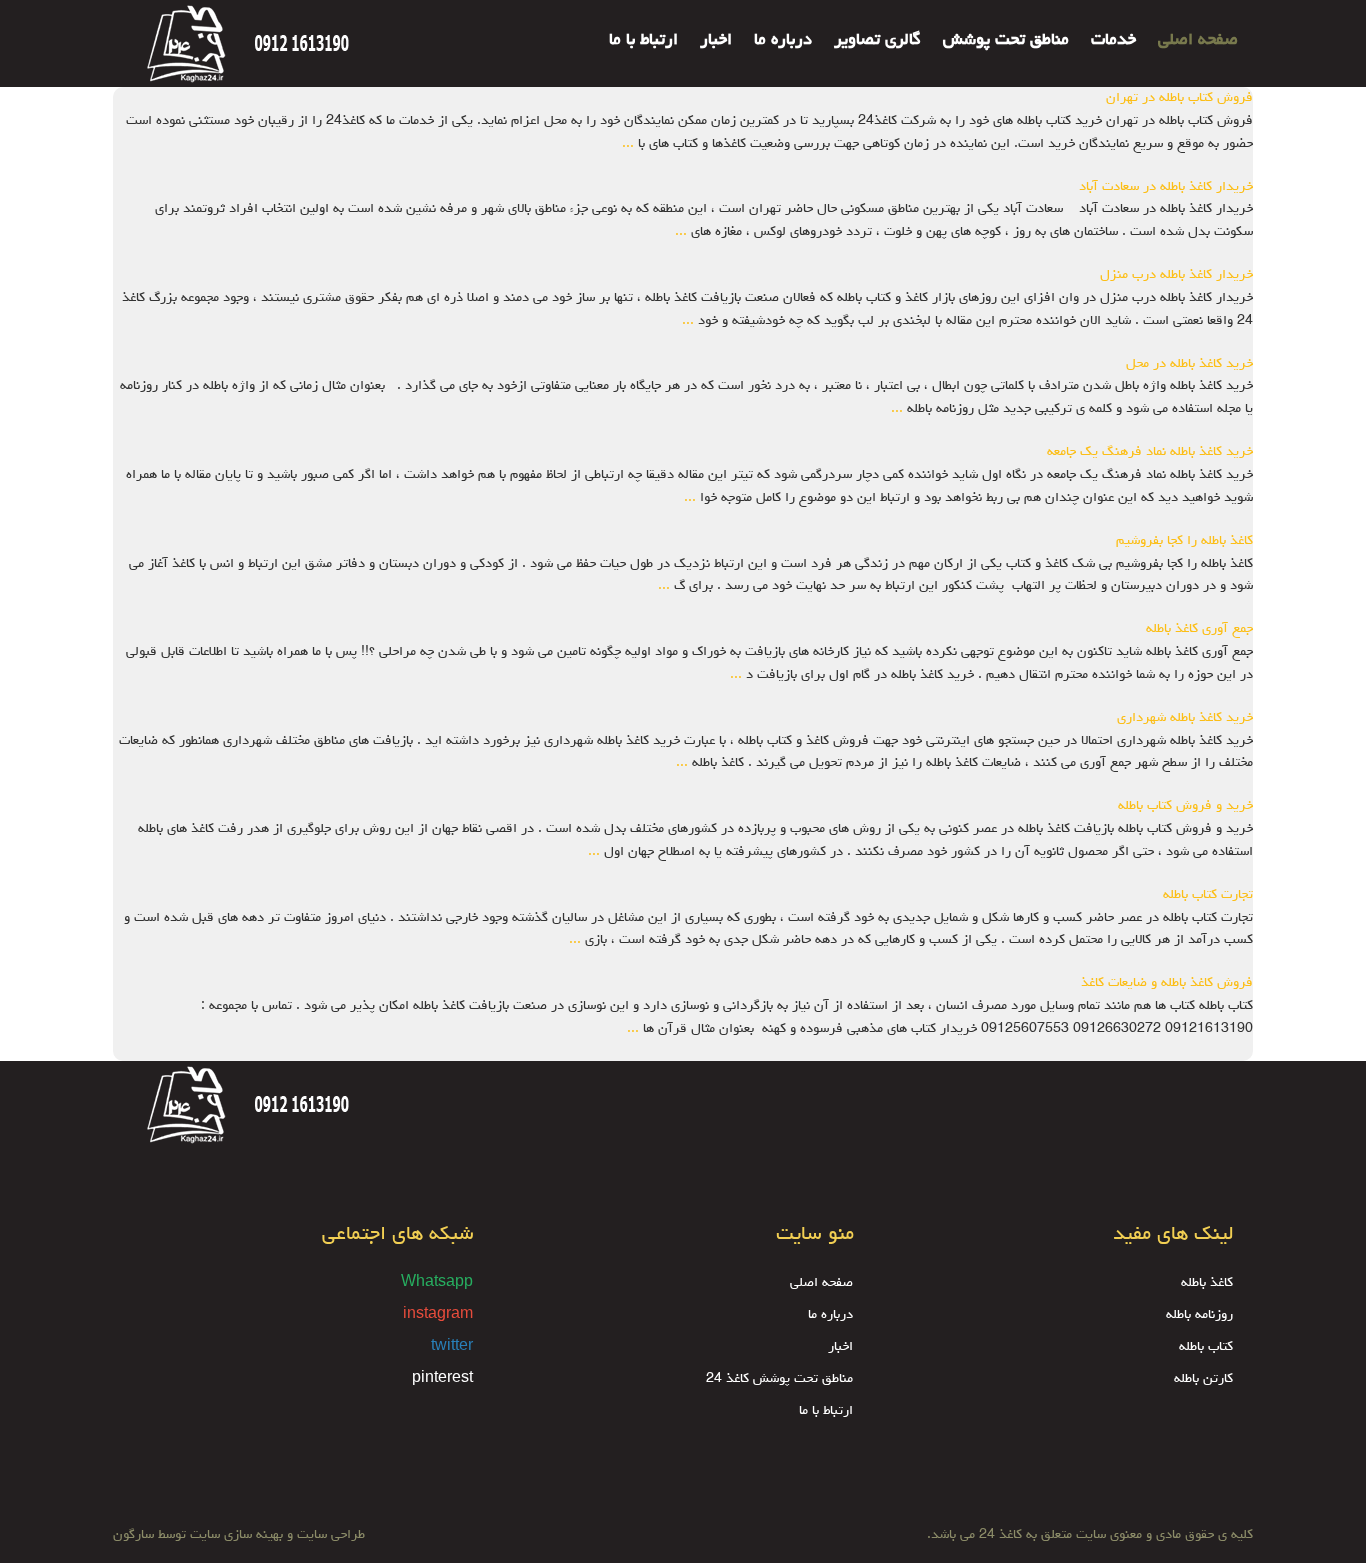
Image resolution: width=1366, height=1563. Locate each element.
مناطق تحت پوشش (1006, 41)
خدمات (1113, 41)
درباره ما (783, 41)
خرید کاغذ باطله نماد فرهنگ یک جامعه (1150, 452)
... (628, 144)
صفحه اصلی (1198, 41)
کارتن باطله (1203, 1379)
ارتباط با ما (643, 41)
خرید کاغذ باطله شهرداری (1185, 718)
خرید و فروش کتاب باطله (1185, 806)
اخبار (716, 41)
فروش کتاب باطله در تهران (1179, 98)
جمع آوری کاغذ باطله (1199, 629)
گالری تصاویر (877, 41)
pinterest (442, 1379)
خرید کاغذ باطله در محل (1189, 364)
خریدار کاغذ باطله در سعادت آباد (1166, 187)
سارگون (135, 1535)
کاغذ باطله (1207, 1283)
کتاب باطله (1206, 1347)
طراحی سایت (329, 1535)
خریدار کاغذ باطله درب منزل (1176, 275)
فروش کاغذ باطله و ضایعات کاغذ (1167, 983)
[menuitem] (1187, 27)
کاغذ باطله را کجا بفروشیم (1184, 541)
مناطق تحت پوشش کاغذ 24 (779, 1379)
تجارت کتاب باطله (1208, 895)
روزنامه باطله (1199, 1315)
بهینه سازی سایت (236, 1535)
